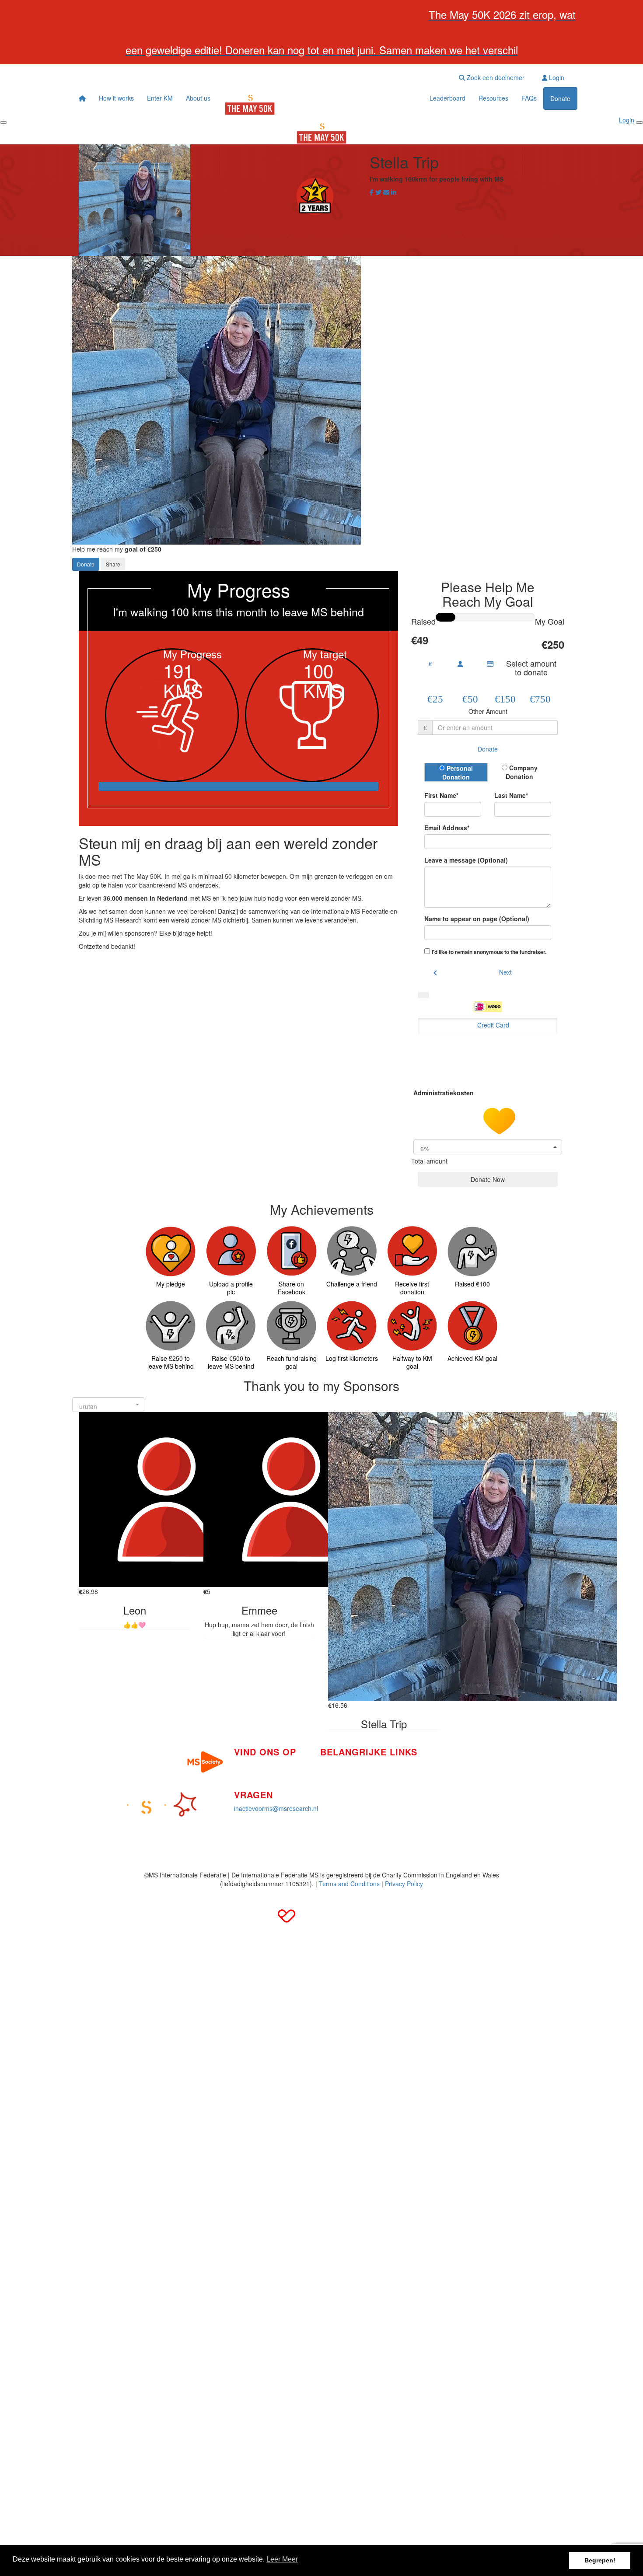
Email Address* (447, 828)
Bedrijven (333, 1779)
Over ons (333, 1792)
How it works (116, 98)
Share (113, 564)
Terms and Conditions (349, 1884)
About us (198, 98)
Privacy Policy (404, 1884)
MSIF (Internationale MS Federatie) (469, 1786)
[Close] (640, 122)
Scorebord (335, 1805)
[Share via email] (386, 192)
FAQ (426, 1773)
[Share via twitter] (378, 192)
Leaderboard (447, 98)
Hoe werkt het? (341, 1765)
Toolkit (429, 1760)
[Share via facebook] (372, 192)
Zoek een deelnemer (495, 77)
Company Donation (522, 772)
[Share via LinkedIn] (394, 192)
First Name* (441, 795)
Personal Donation (458, 772)
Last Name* (511, 795)
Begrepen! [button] (600, 2560)
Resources (493, 98)
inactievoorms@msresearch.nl (276, 1808)
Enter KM (160, 98)
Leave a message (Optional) (466, 860)
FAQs (529, 98)
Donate (560, 98)
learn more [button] (282, 2560)
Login (556, 77)
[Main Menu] (3, 122)
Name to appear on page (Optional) (477, 919)
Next (505, 972)
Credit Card (493, 1025)
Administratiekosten (444, 1092)
